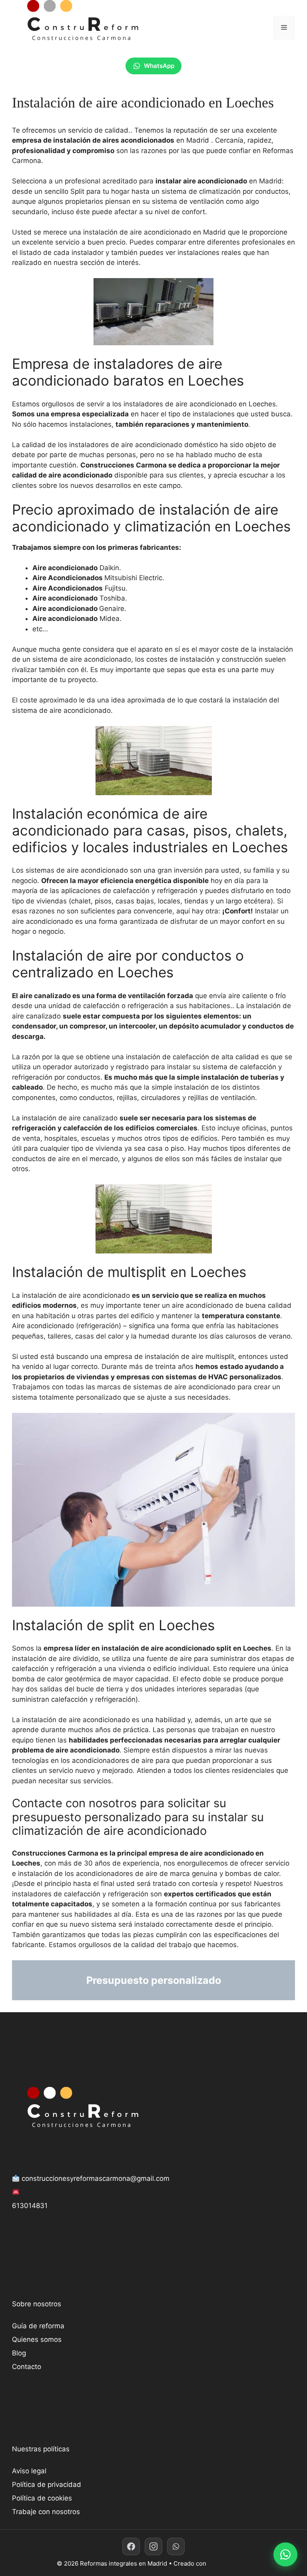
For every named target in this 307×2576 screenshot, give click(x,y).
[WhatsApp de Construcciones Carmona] (176, 2546)
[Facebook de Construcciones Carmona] (131, 2546)
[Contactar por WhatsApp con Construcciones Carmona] (285, 2554)
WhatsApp (159, 66)
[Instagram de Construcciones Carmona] (153, 2546)
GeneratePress (229, 2563)
